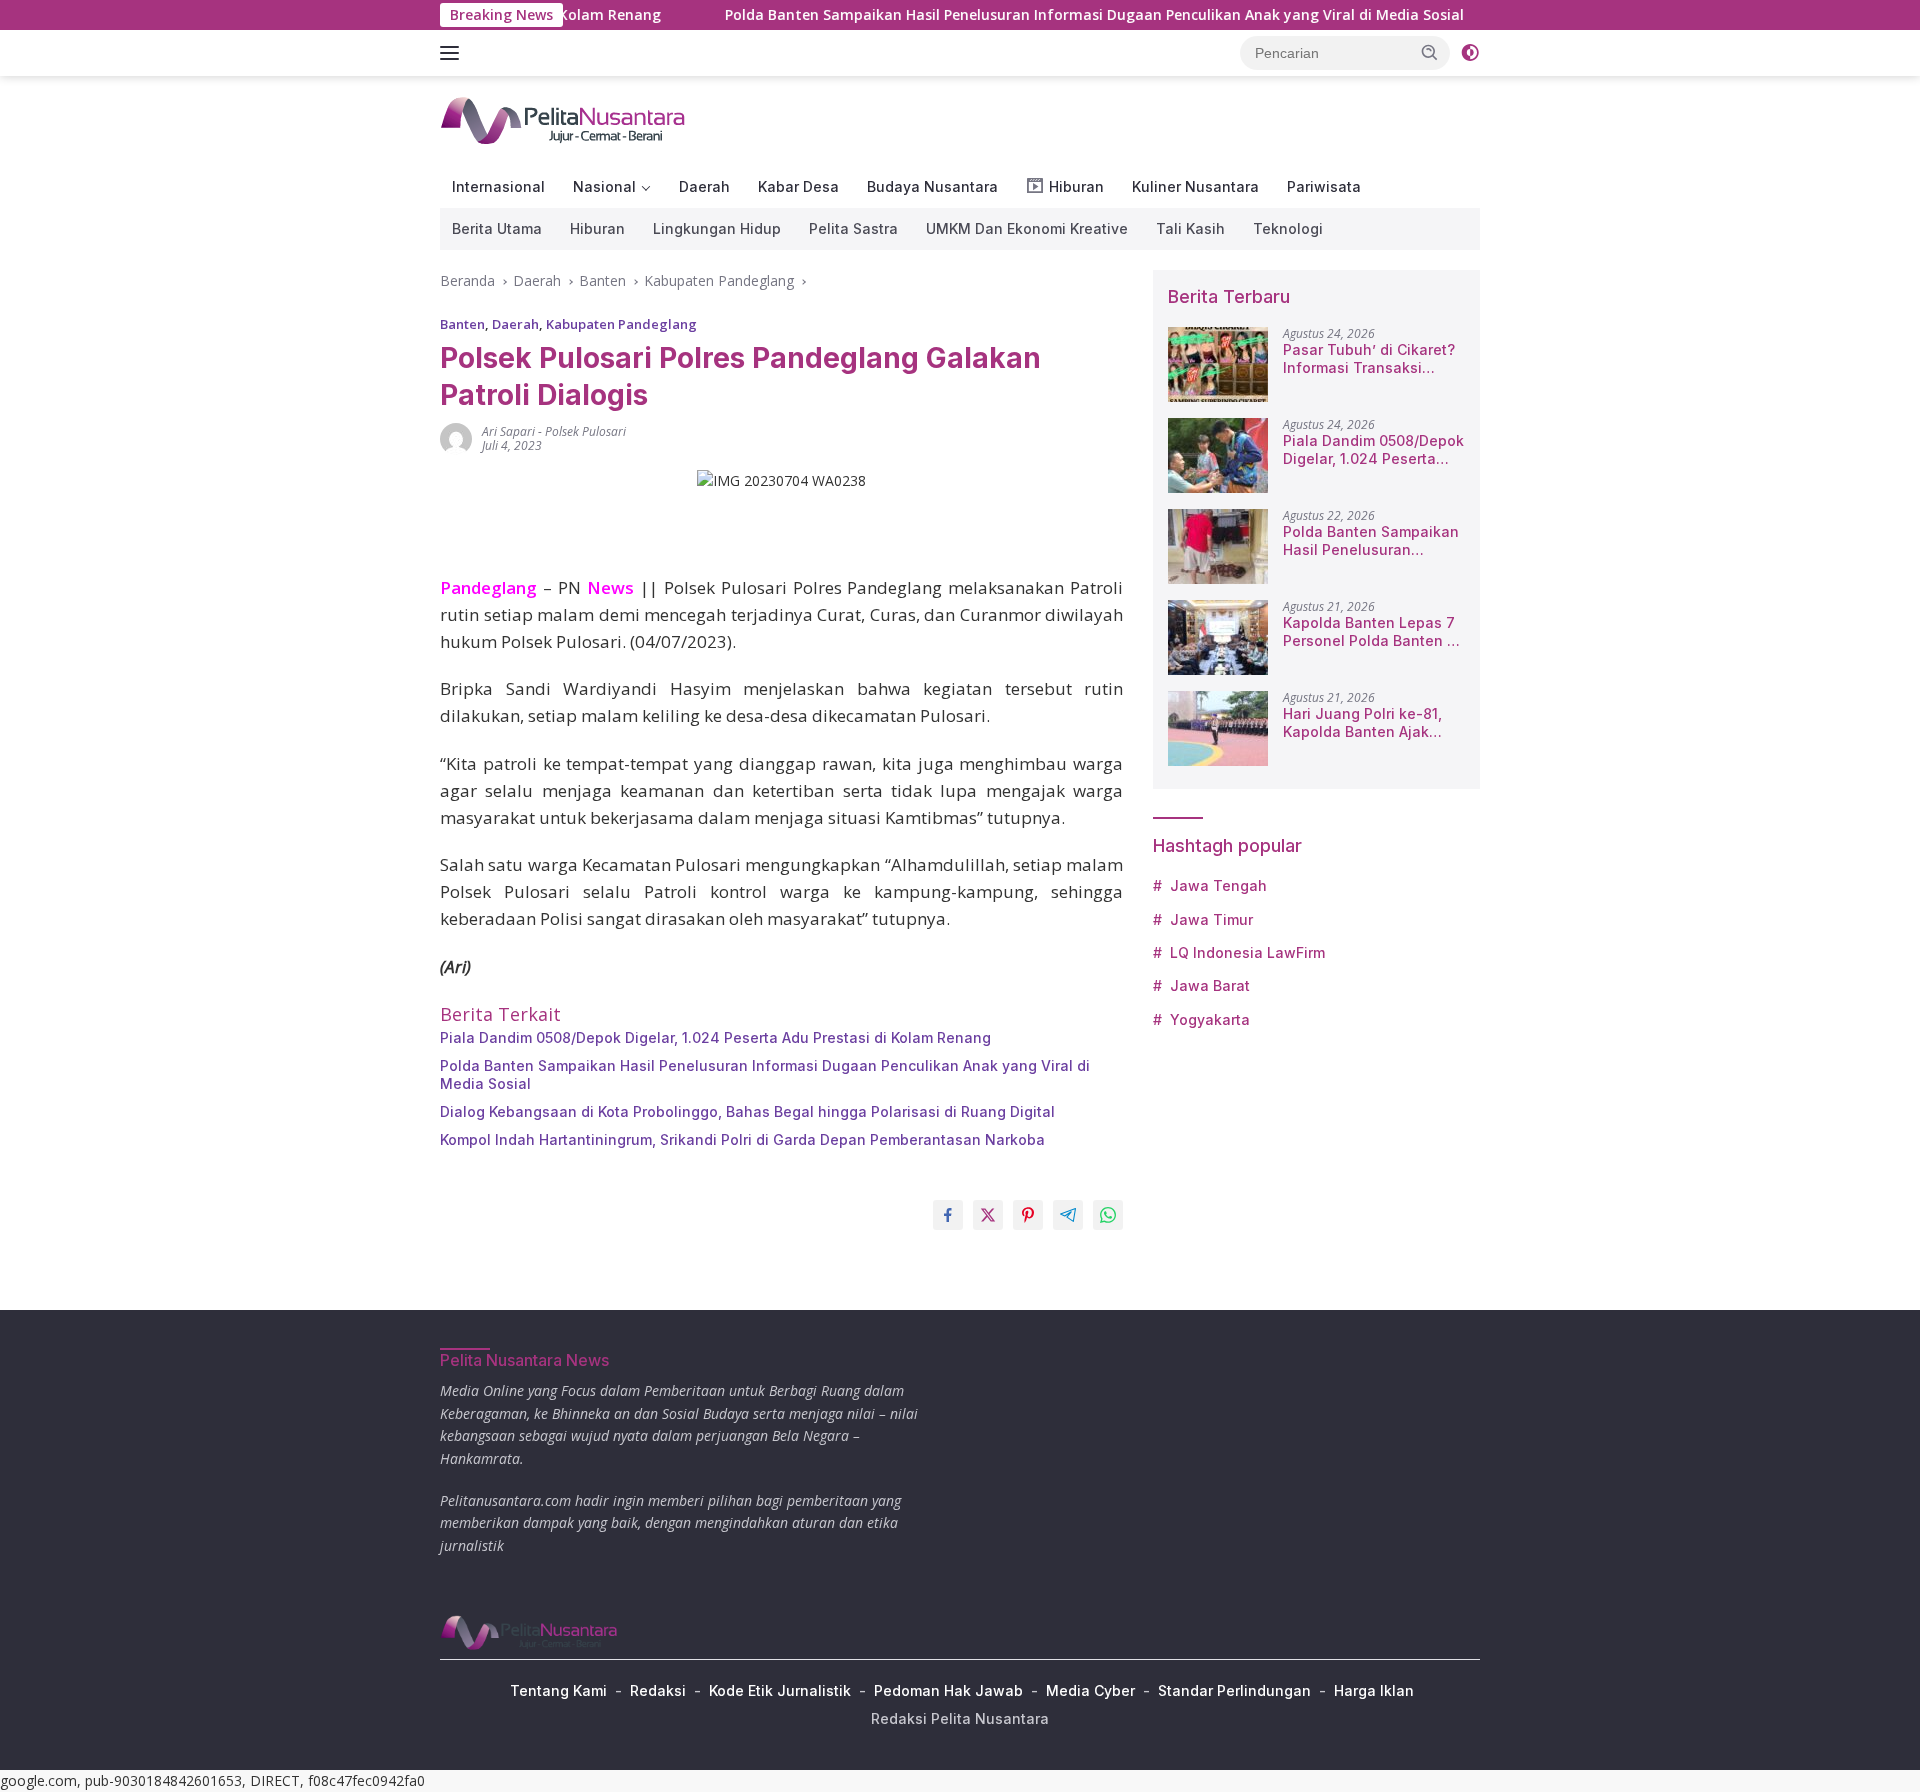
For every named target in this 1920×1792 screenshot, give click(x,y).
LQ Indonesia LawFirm (1247, 952)
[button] (1430, 52)
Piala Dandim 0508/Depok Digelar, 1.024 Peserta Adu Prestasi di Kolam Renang (715, 1037)
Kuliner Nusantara (1195, 186)
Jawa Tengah (1218, 885)
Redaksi (658, 1690)
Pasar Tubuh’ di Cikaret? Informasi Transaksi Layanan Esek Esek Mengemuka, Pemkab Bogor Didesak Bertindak (1369, 359)
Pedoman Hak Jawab (948, 1690)
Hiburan (597, 228)
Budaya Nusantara (932, 186)
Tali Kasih (1190, 228)
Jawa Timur (1211, 919)
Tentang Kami (558, 1690)
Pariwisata (1324, 186)
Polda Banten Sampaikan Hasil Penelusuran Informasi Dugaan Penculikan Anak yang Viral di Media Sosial (1035, 15)
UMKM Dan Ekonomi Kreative (1027, 228)
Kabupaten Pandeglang (621, 324)
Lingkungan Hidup (717, 228)
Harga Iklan (1374, 1690)
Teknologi (1288, 228)
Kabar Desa (798, 186)
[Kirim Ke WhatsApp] (1108, 1215)
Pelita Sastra (853, 228)
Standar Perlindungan (1234, 1690)
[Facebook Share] (948, 1215)
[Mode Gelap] (1470, 53)
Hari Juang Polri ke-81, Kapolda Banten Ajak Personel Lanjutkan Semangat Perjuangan (1362, 723)
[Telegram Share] (1068, 1215)
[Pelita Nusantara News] (564, 119)
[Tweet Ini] (988, 1215)
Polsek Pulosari (585, 431)
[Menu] (453, 53)
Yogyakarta (1210, 1019)
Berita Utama (497, 228)
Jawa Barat (1210, 985)
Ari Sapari (508, 431)
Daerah (704, 186)
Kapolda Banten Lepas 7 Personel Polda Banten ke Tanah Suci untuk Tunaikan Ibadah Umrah (1373, 632)
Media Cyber (1090, 1690)
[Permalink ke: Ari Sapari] (456, 437)
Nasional (604, 186)
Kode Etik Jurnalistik (780, 1690)
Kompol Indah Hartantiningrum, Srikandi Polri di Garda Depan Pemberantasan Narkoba (742, 1139)
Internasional (498, 186)
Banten (462, 324)
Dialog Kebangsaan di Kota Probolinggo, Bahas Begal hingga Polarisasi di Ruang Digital (747, 1111)
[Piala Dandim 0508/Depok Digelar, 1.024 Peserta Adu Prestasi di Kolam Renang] (1218, 455)
